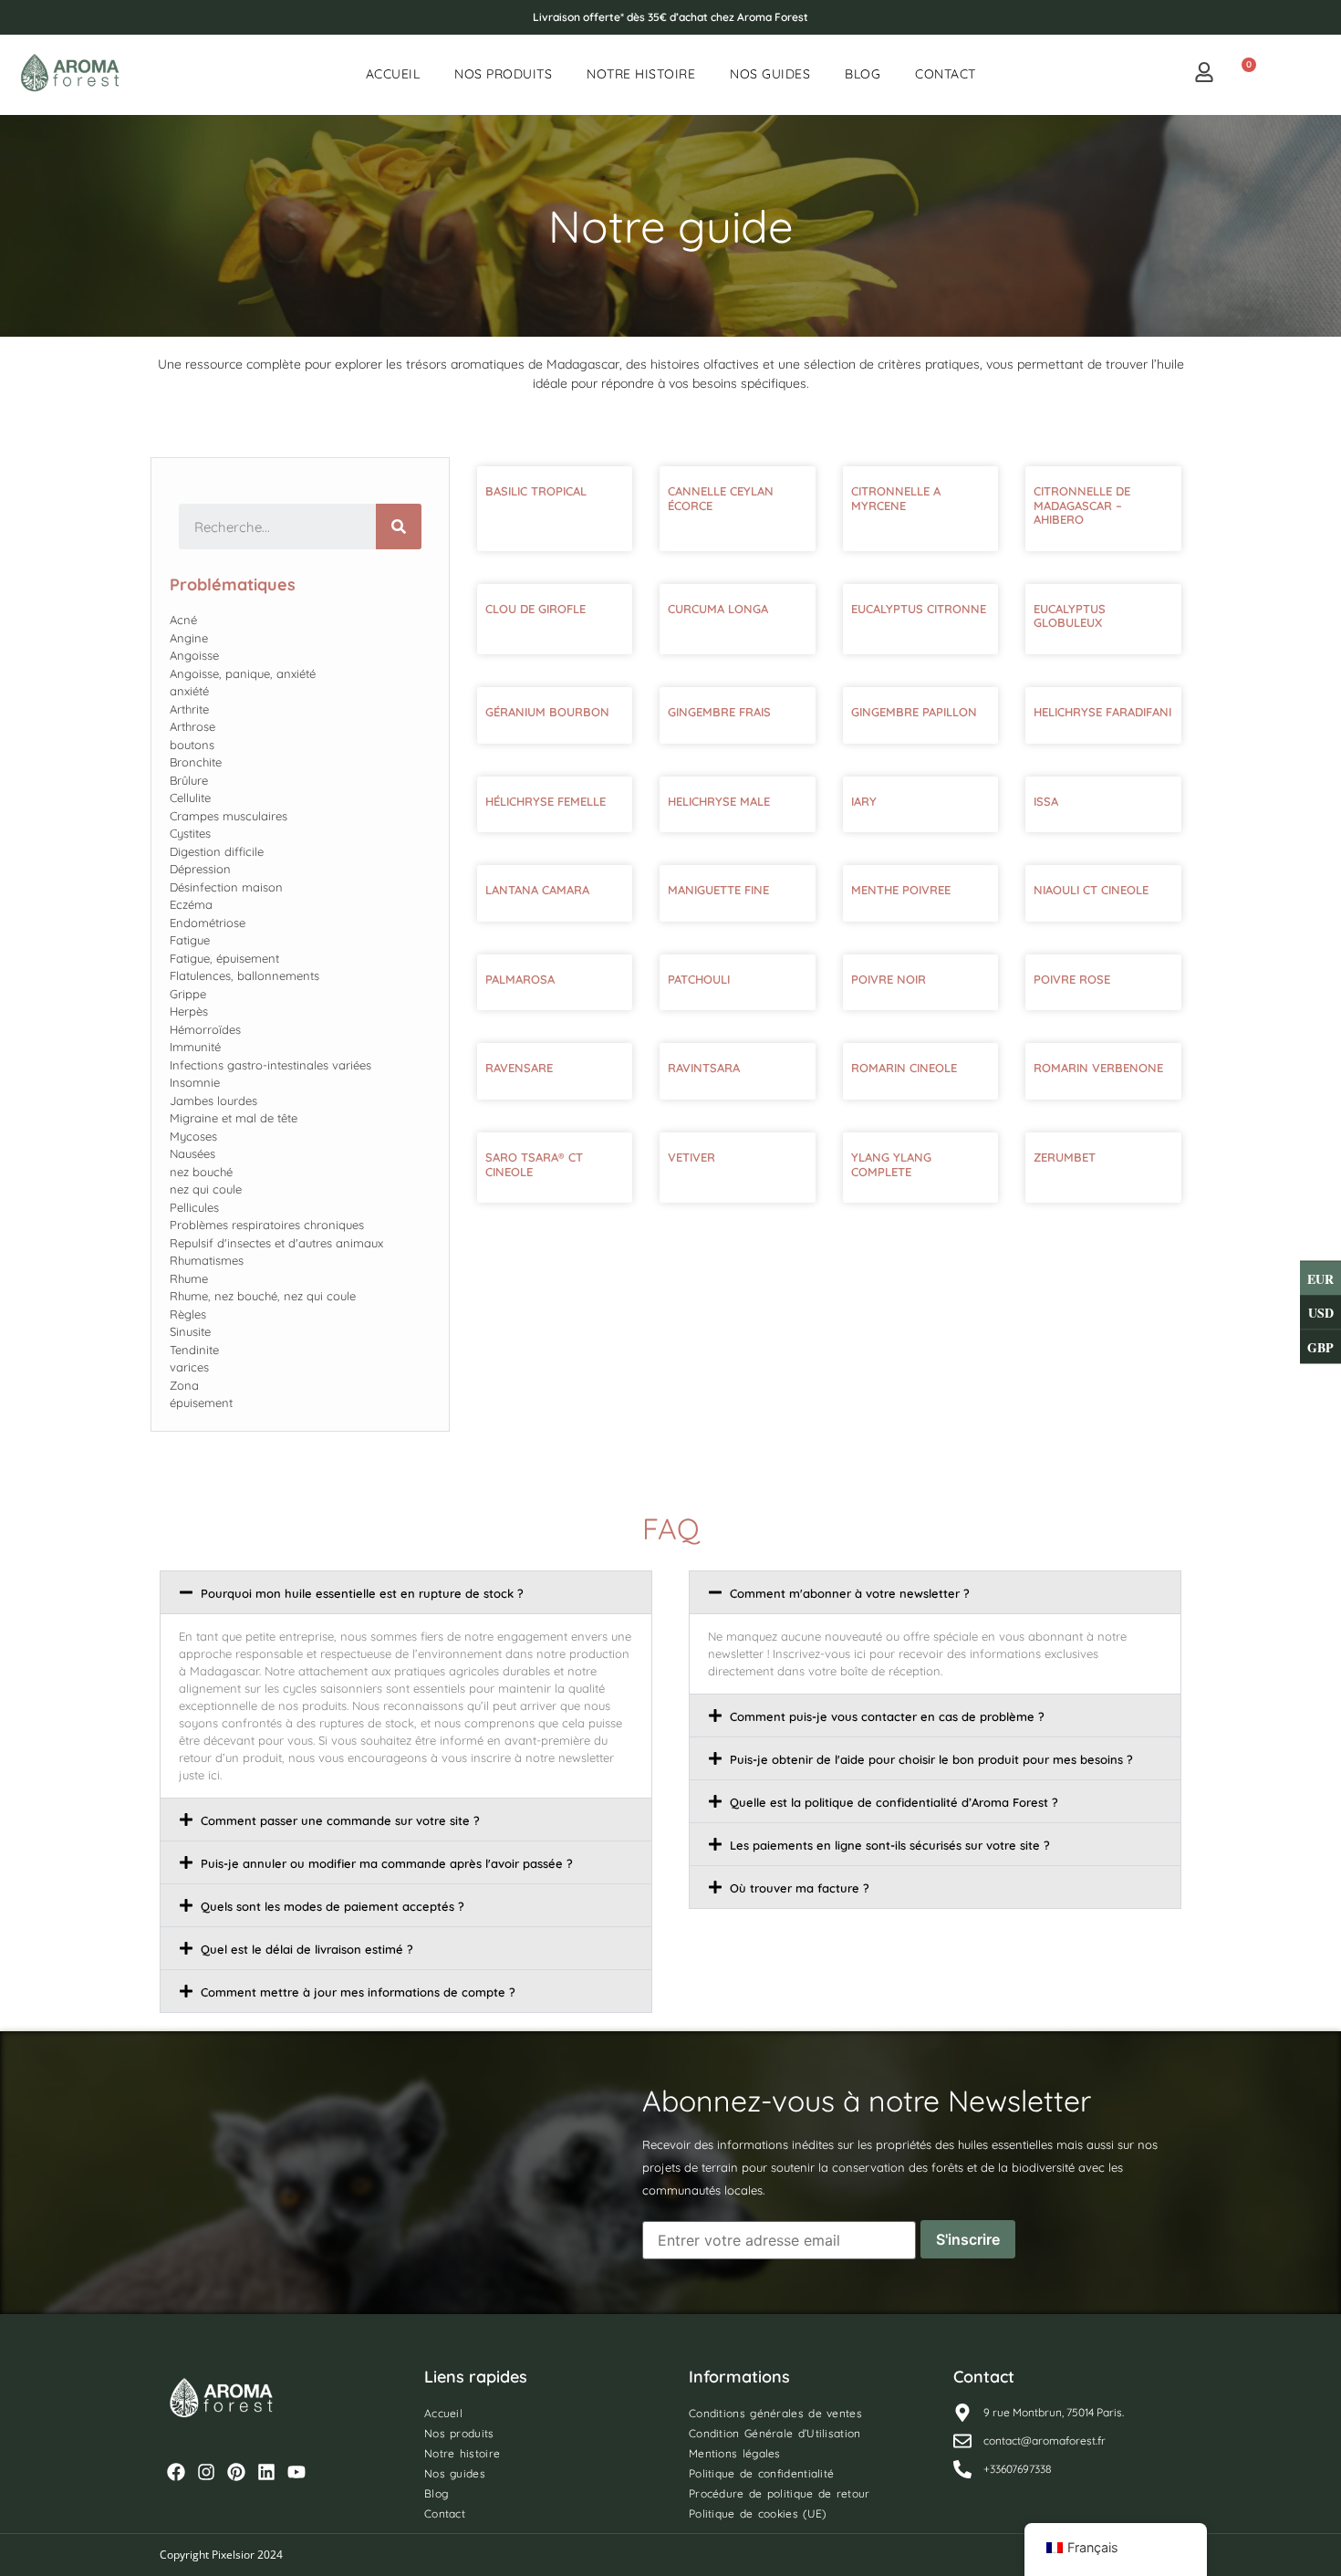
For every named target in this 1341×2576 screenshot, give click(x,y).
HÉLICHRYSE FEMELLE (546, 801)
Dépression (200, 869)
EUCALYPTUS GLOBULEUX (1070, 616)
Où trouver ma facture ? (800, 1888)
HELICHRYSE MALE (719, 801)
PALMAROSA (520, 979)
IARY (864, 801)
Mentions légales (735, 2453)
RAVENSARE (519, 1068)
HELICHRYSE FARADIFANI (1102, 712)
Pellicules (194, 1207)
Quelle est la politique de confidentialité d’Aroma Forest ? (894, 1802)
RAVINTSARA (704, 1068)
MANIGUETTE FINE (718, 890)
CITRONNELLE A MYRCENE (896, 498)
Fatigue (190, 940)
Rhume (189, 1278)
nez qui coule (206, 1189)
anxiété (189, 691)
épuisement (201, 1403)
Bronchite (196, 762)
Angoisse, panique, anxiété (243, 673)
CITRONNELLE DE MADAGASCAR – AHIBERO (1082, 505)
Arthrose (192, 726)
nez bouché (201, 1172)
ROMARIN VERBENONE (1098, 1068)
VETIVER (691, 1157)
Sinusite (190, 1331)
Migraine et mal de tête (234, 1118)
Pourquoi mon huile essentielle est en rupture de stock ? (362, 1593)
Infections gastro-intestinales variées (270, 1065)
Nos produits (503, 74)
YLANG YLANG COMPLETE (891, 1164)
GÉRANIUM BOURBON (547, 712)
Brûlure (189, 780)
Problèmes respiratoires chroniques (267, 1225)
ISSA (1046, 801)
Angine (189, 638)
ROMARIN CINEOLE (904, 1068)
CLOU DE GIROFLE (535, 609)
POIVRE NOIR (889, 979)
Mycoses (193, 1136)
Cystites (190, 833)
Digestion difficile (217, 851)
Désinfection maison (226, 887)
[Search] (399, 527)
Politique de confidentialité (761, 2473)
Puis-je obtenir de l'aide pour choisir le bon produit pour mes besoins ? (931, 1759)
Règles (188, 1314)
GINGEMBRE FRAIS (719, 712)
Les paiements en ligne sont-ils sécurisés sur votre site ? (890, 1845)
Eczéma (191, 904)
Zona (184, 1385)
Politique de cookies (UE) (758, 2513)
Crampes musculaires (229, 816)
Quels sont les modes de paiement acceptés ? (333, 1906)
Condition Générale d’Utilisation (775, 2433)
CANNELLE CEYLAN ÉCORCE (721, 498)
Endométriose (208, 923)
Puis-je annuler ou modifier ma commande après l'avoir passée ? (387, 1863)
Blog (863, 74)
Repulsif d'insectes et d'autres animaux (276, 1243)
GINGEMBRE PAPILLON (914, 712)
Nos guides (770, 74)
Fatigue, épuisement (224, 958)
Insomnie (195, 1082)
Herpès (189, 1011)
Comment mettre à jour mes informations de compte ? (358, 1992)
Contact (946, 74)
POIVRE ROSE (1072, 979)
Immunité (195, 1047)
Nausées (192, 1153)
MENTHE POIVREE (901, 890)
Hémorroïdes (205, 1029)
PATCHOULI (699, 979)
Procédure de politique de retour (780, 2493)
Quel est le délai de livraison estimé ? (307, 1949)
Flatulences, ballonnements (244, 975)
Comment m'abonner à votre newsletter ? (850, 1593)
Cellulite (190, 798)
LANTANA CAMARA (537, 890)
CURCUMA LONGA (718, 609)
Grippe (188, 994)
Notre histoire (641, 74)
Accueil (393, 74)
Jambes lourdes (213, 1100)
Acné (183, 620)
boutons (192, 745)
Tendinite (194, 1350)
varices (189, 1367)
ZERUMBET (1065, 1157)
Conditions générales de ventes (775, 2413)
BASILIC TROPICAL (536, 491)
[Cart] (1242, 74)
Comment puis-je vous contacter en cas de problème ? (887, 1716)
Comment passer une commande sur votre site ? (340, 1820)
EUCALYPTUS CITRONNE (919, 609)
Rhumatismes (207, 1260)
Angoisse (194, 655)
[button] (406, 1592)
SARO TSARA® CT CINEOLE (534, 1164)
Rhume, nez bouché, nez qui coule (263, 1296)
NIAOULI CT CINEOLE (1091, 890)
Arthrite (189, 709)
